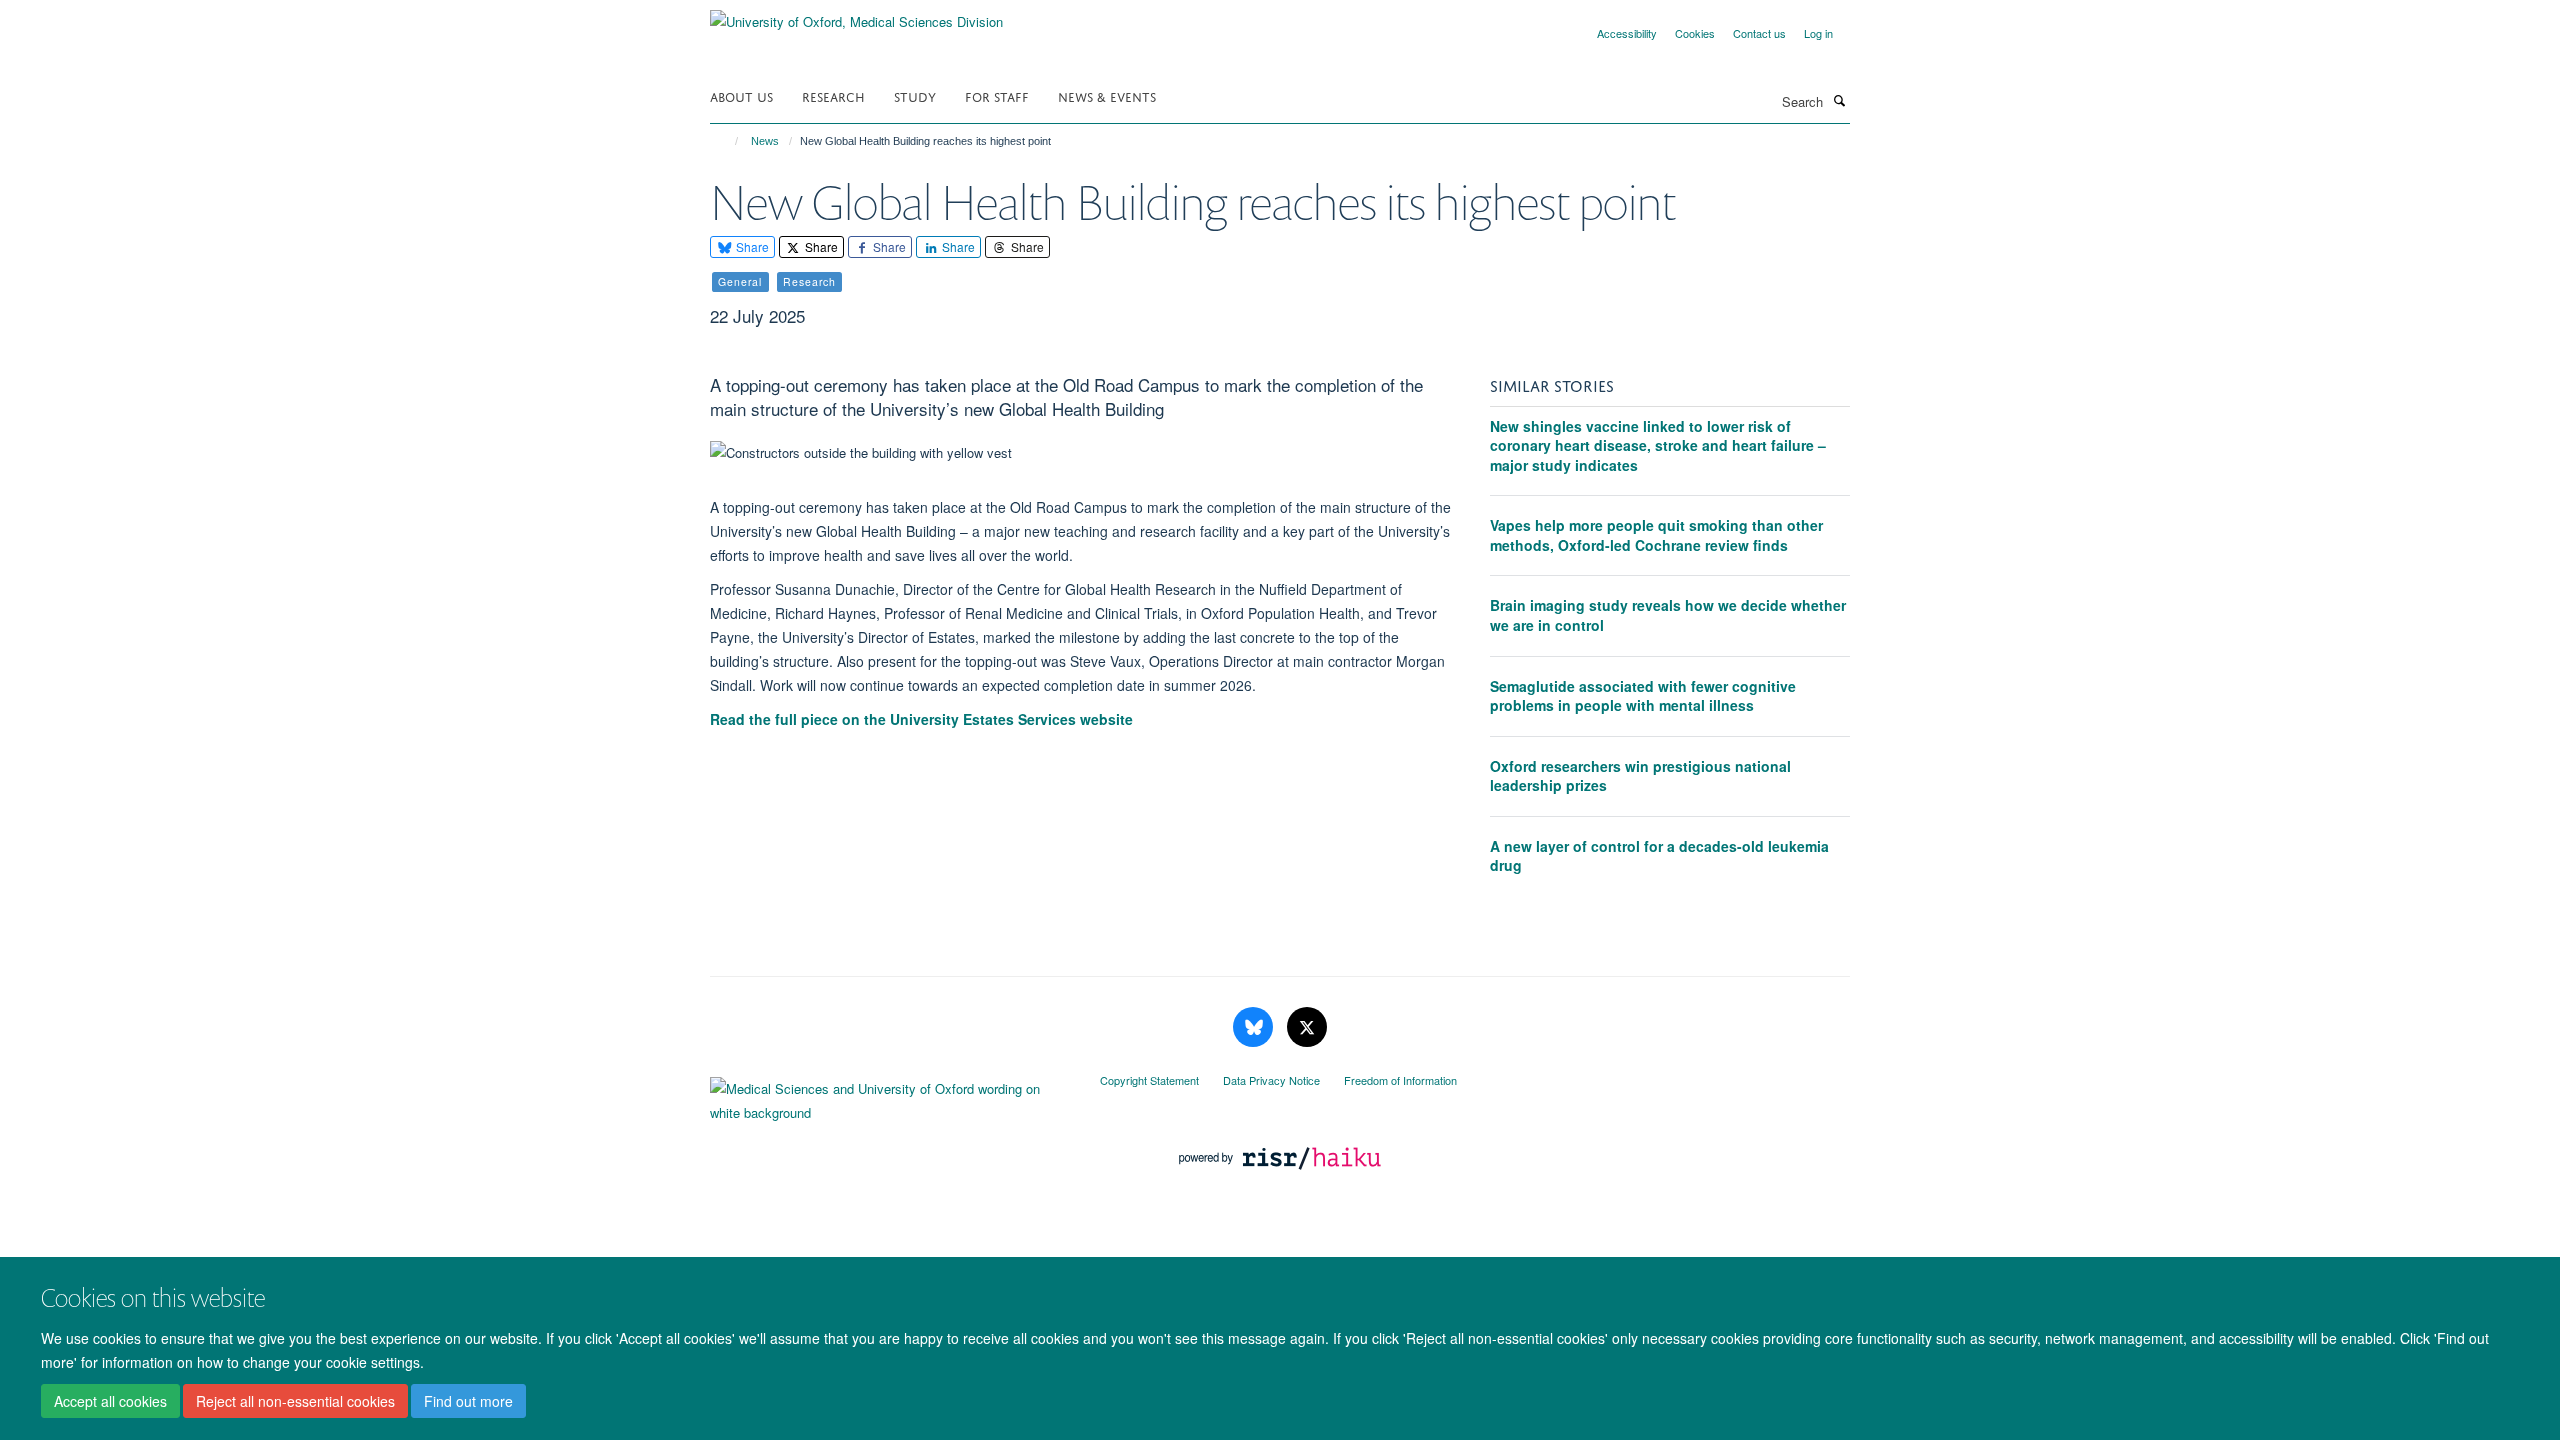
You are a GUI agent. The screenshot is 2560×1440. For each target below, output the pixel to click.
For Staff (997, 95)
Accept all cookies (110, 1401)
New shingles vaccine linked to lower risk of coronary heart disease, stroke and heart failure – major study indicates (1658, 445)
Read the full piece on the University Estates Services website (921, 719)
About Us (741, 95)
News (765, 141)
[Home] (727, 141)
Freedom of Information (1400, 1080)
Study (915, 95)
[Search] (1839, 100)
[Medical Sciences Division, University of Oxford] (890, 1096)
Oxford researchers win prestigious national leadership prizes (1640, 776)
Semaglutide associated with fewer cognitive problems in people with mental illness (1643, 696)
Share (751, 246)
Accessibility (1627, 33)
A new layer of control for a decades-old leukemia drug (1659, 856)
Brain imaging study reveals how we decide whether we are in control (1668, 615)
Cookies (1695, 33)
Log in (1818, 33)
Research (833, 95)
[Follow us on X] (1307, 1027)
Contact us (1759, 33)
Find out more (468, 1401)
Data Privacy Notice (1271, 1080)
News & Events (1107, 95)
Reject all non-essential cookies (295, 1401)
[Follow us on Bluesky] (1255, 1027)
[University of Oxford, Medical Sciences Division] (856, 14)
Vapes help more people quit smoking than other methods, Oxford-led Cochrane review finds (1656, 535)
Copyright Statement (1149, 1080)
